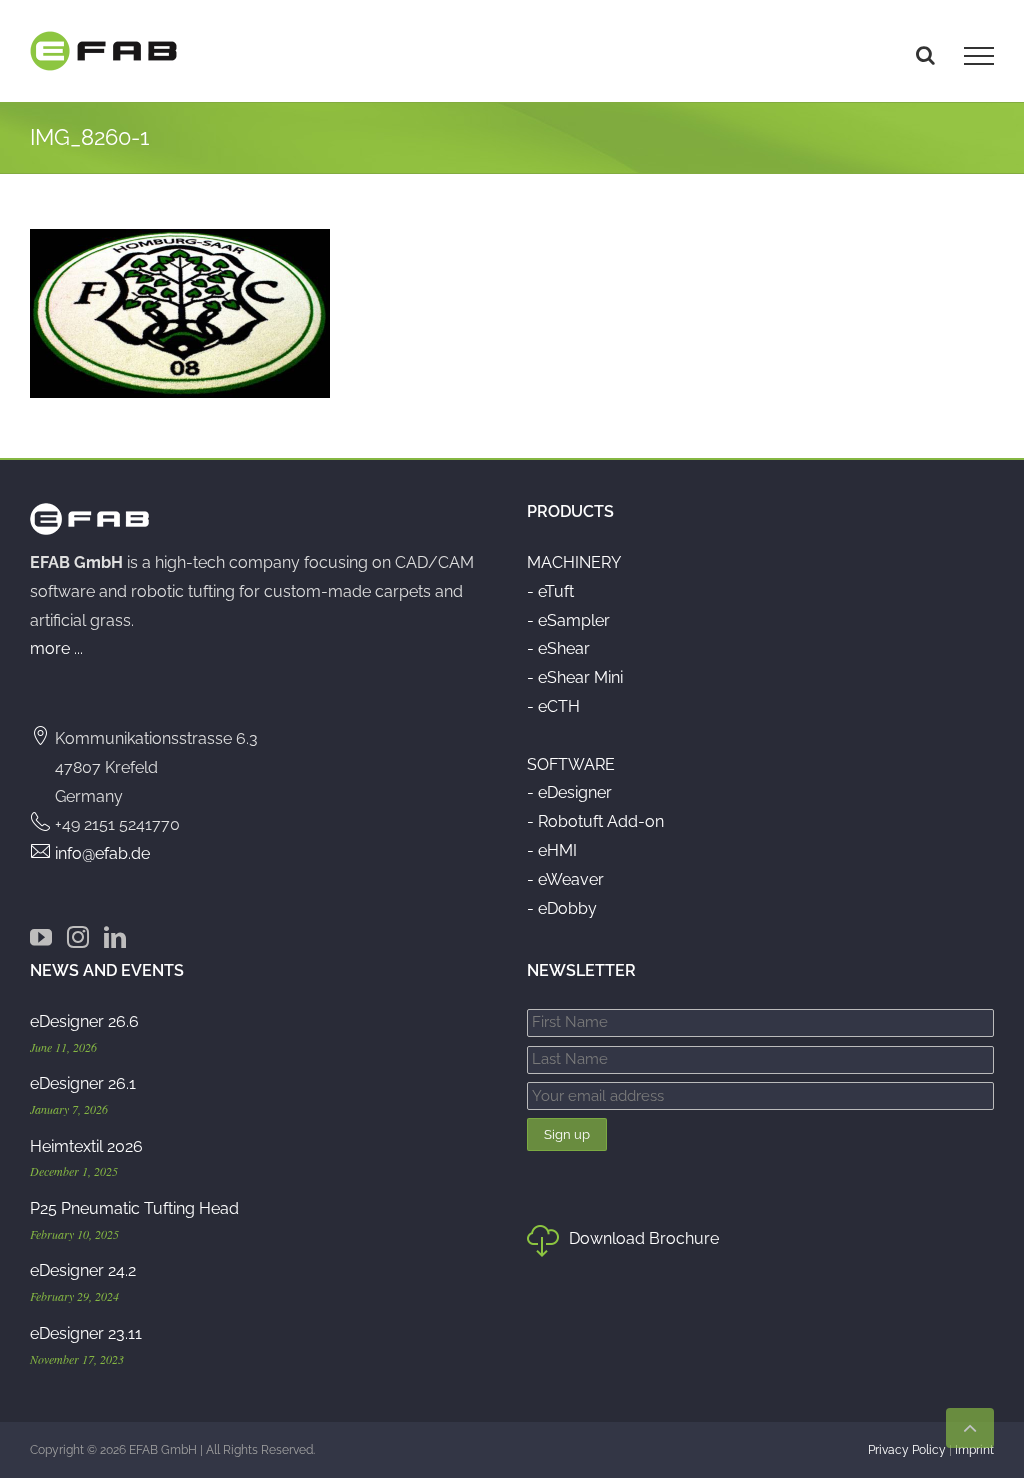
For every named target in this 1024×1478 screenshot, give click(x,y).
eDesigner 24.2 (83, 1270)
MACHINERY (574, 562)
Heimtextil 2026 (86, 1146)
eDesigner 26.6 (84, 1021)
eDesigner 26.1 (83, 1083)
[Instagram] (78, 937)
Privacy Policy (907, 1450)
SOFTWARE (571, 764)
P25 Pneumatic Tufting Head (134, 1208)
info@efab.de (102, 853)
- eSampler (568, 620)
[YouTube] (41, 937)
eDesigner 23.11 (86, 1333)
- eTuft (550, 591)
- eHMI (552, 850)
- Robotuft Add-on (595, 821)
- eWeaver (565, 879)
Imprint (974, 1450)
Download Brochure (644, 1238)
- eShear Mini (575, 677)
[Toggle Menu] (979, 56)
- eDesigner (569, 792)
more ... (56, 648)
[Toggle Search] (925, 55)
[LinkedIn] (115, 937)
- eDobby (562, 908)
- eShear (558, 648)
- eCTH (553, 706)
